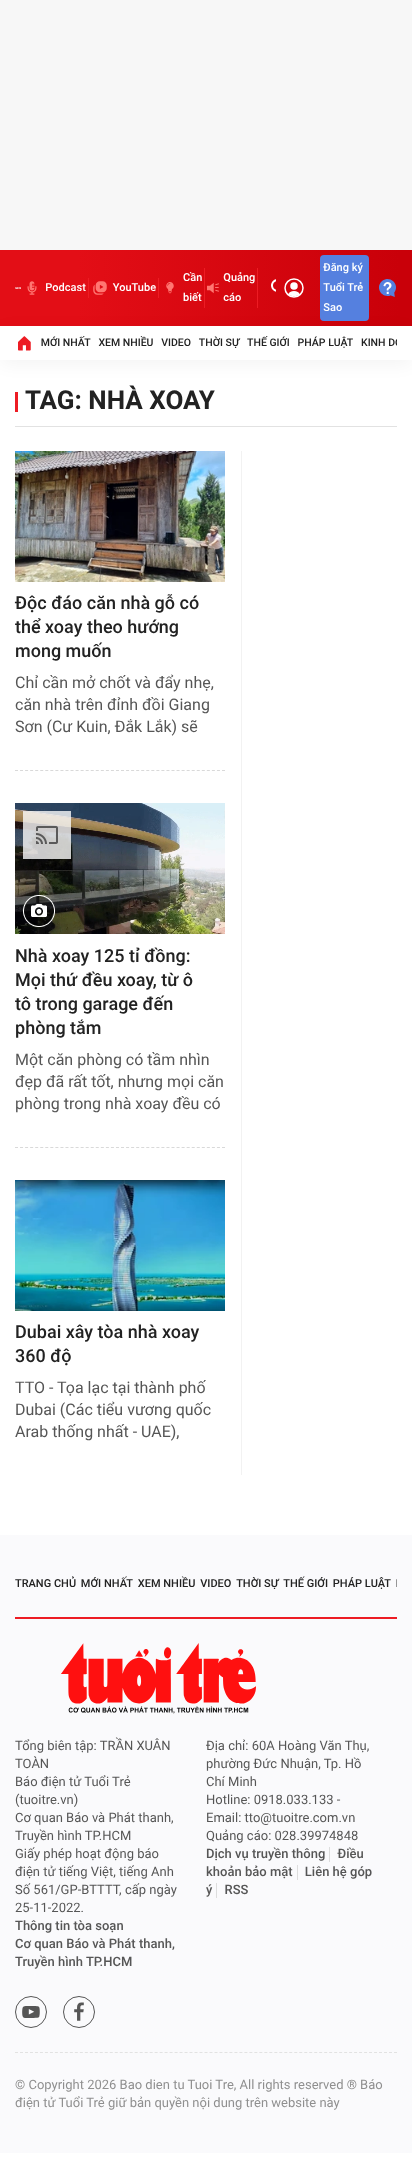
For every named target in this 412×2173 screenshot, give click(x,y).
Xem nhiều (125, 342)
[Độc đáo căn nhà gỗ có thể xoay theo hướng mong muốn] (120, 516)
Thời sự (219, 342)
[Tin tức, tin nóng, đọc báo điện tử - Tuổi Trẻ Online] (18, 288)
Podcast (65, 287)
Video (176, 342)
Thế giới (268, 342)
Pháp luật (326, 342)
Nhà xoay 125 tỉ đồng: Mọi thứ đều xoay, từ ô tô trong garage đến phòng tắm (104, 992)
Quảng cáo (239, 287)
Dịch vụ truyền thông (265, 1854)
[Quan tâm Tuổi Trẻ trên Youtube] (31, 2012)
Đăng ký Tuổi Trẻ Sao (343, 287)
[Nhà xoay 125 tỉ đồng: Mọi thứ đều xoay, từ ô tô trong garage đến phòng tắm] (120, 868)
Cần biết (192, 287)
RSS (237, 1890)
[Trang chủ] (24, 343)
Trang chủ (45, 1583)
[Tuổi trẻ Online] (161, 1678)
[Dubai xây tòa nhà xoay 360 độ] (120, 1245)
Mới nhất (66, 342)
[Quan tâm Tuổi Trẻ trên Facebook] (79, 2012)
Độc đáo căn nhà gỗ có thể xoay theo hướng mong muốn (107, 627)
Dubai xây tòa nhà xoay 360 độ (107, 1344)
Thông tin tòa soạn (69, 1926)
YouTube (134, 287)
